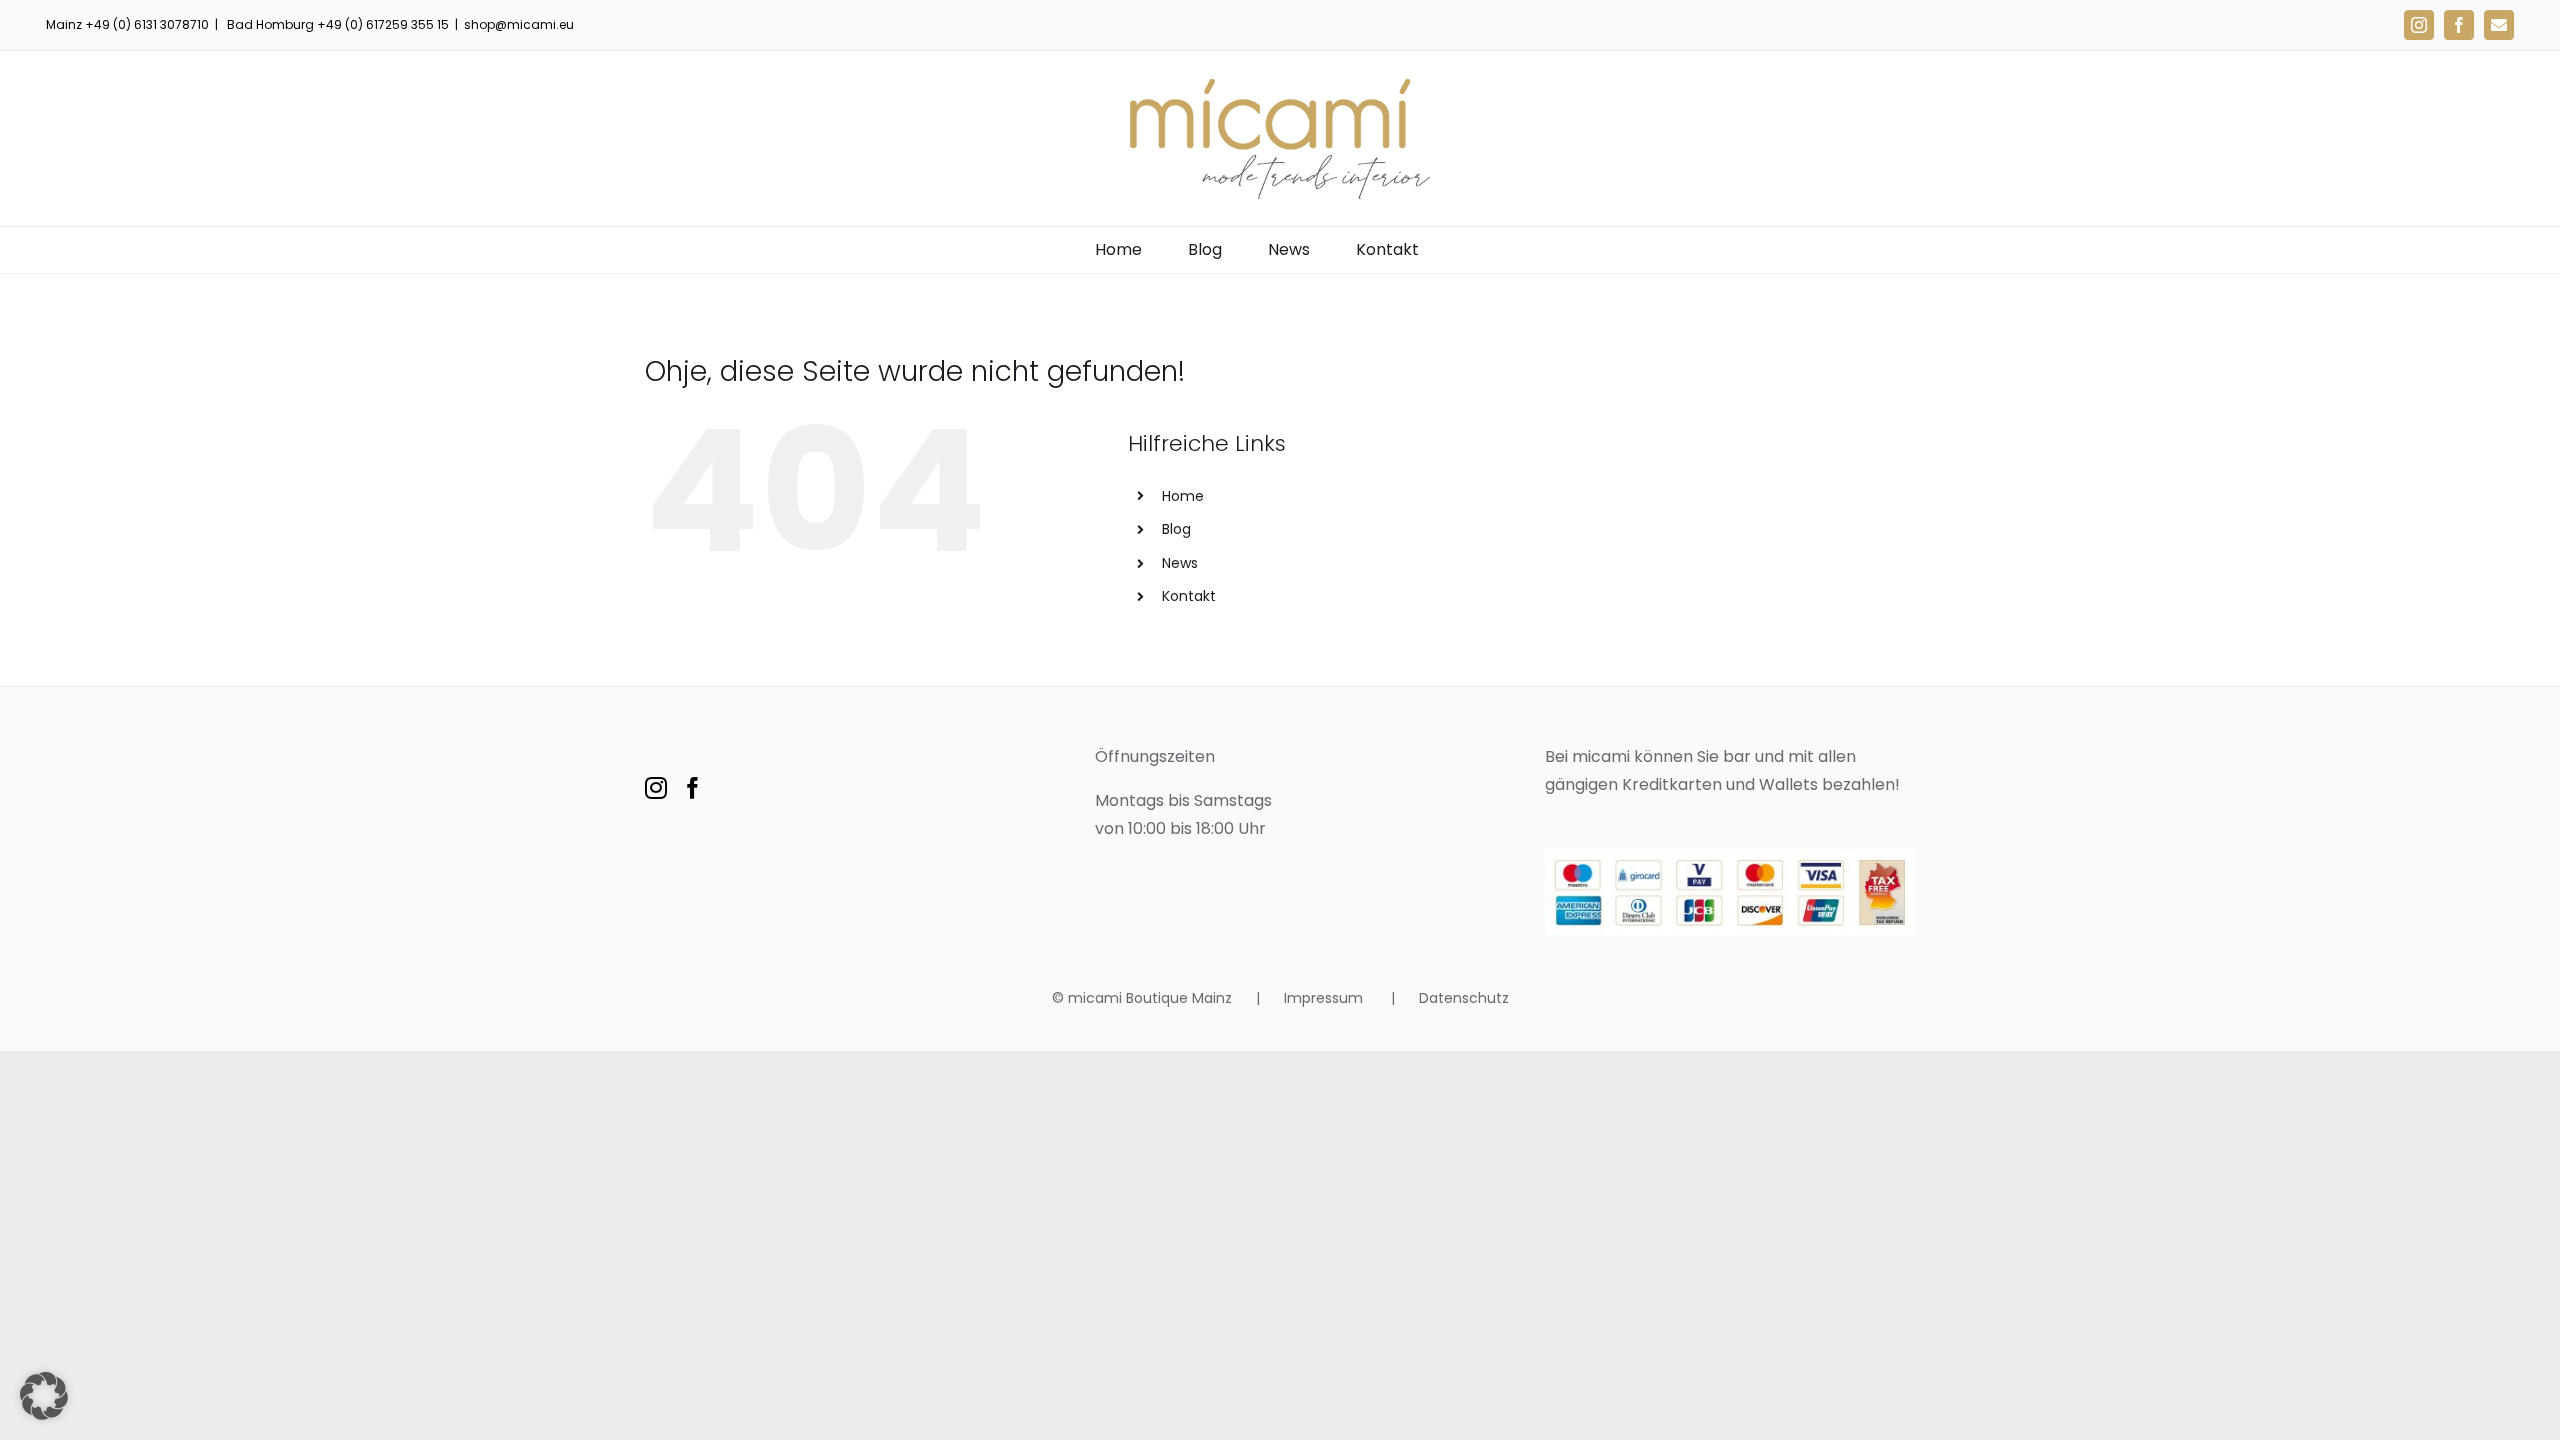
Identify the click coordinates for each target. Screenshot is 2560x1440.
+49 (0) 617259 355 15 (383, 24)
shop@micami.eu (519, 24)
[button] (44, 1396)
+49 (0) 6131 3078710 (147, 24)
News (1180, 563)
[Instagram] (656, 788)
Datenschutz (1464, 998)
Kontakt (1189, 596)
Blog (1176, 529)
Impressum (1325, 998)
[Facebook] (693, 788)
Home (1183, 496)
